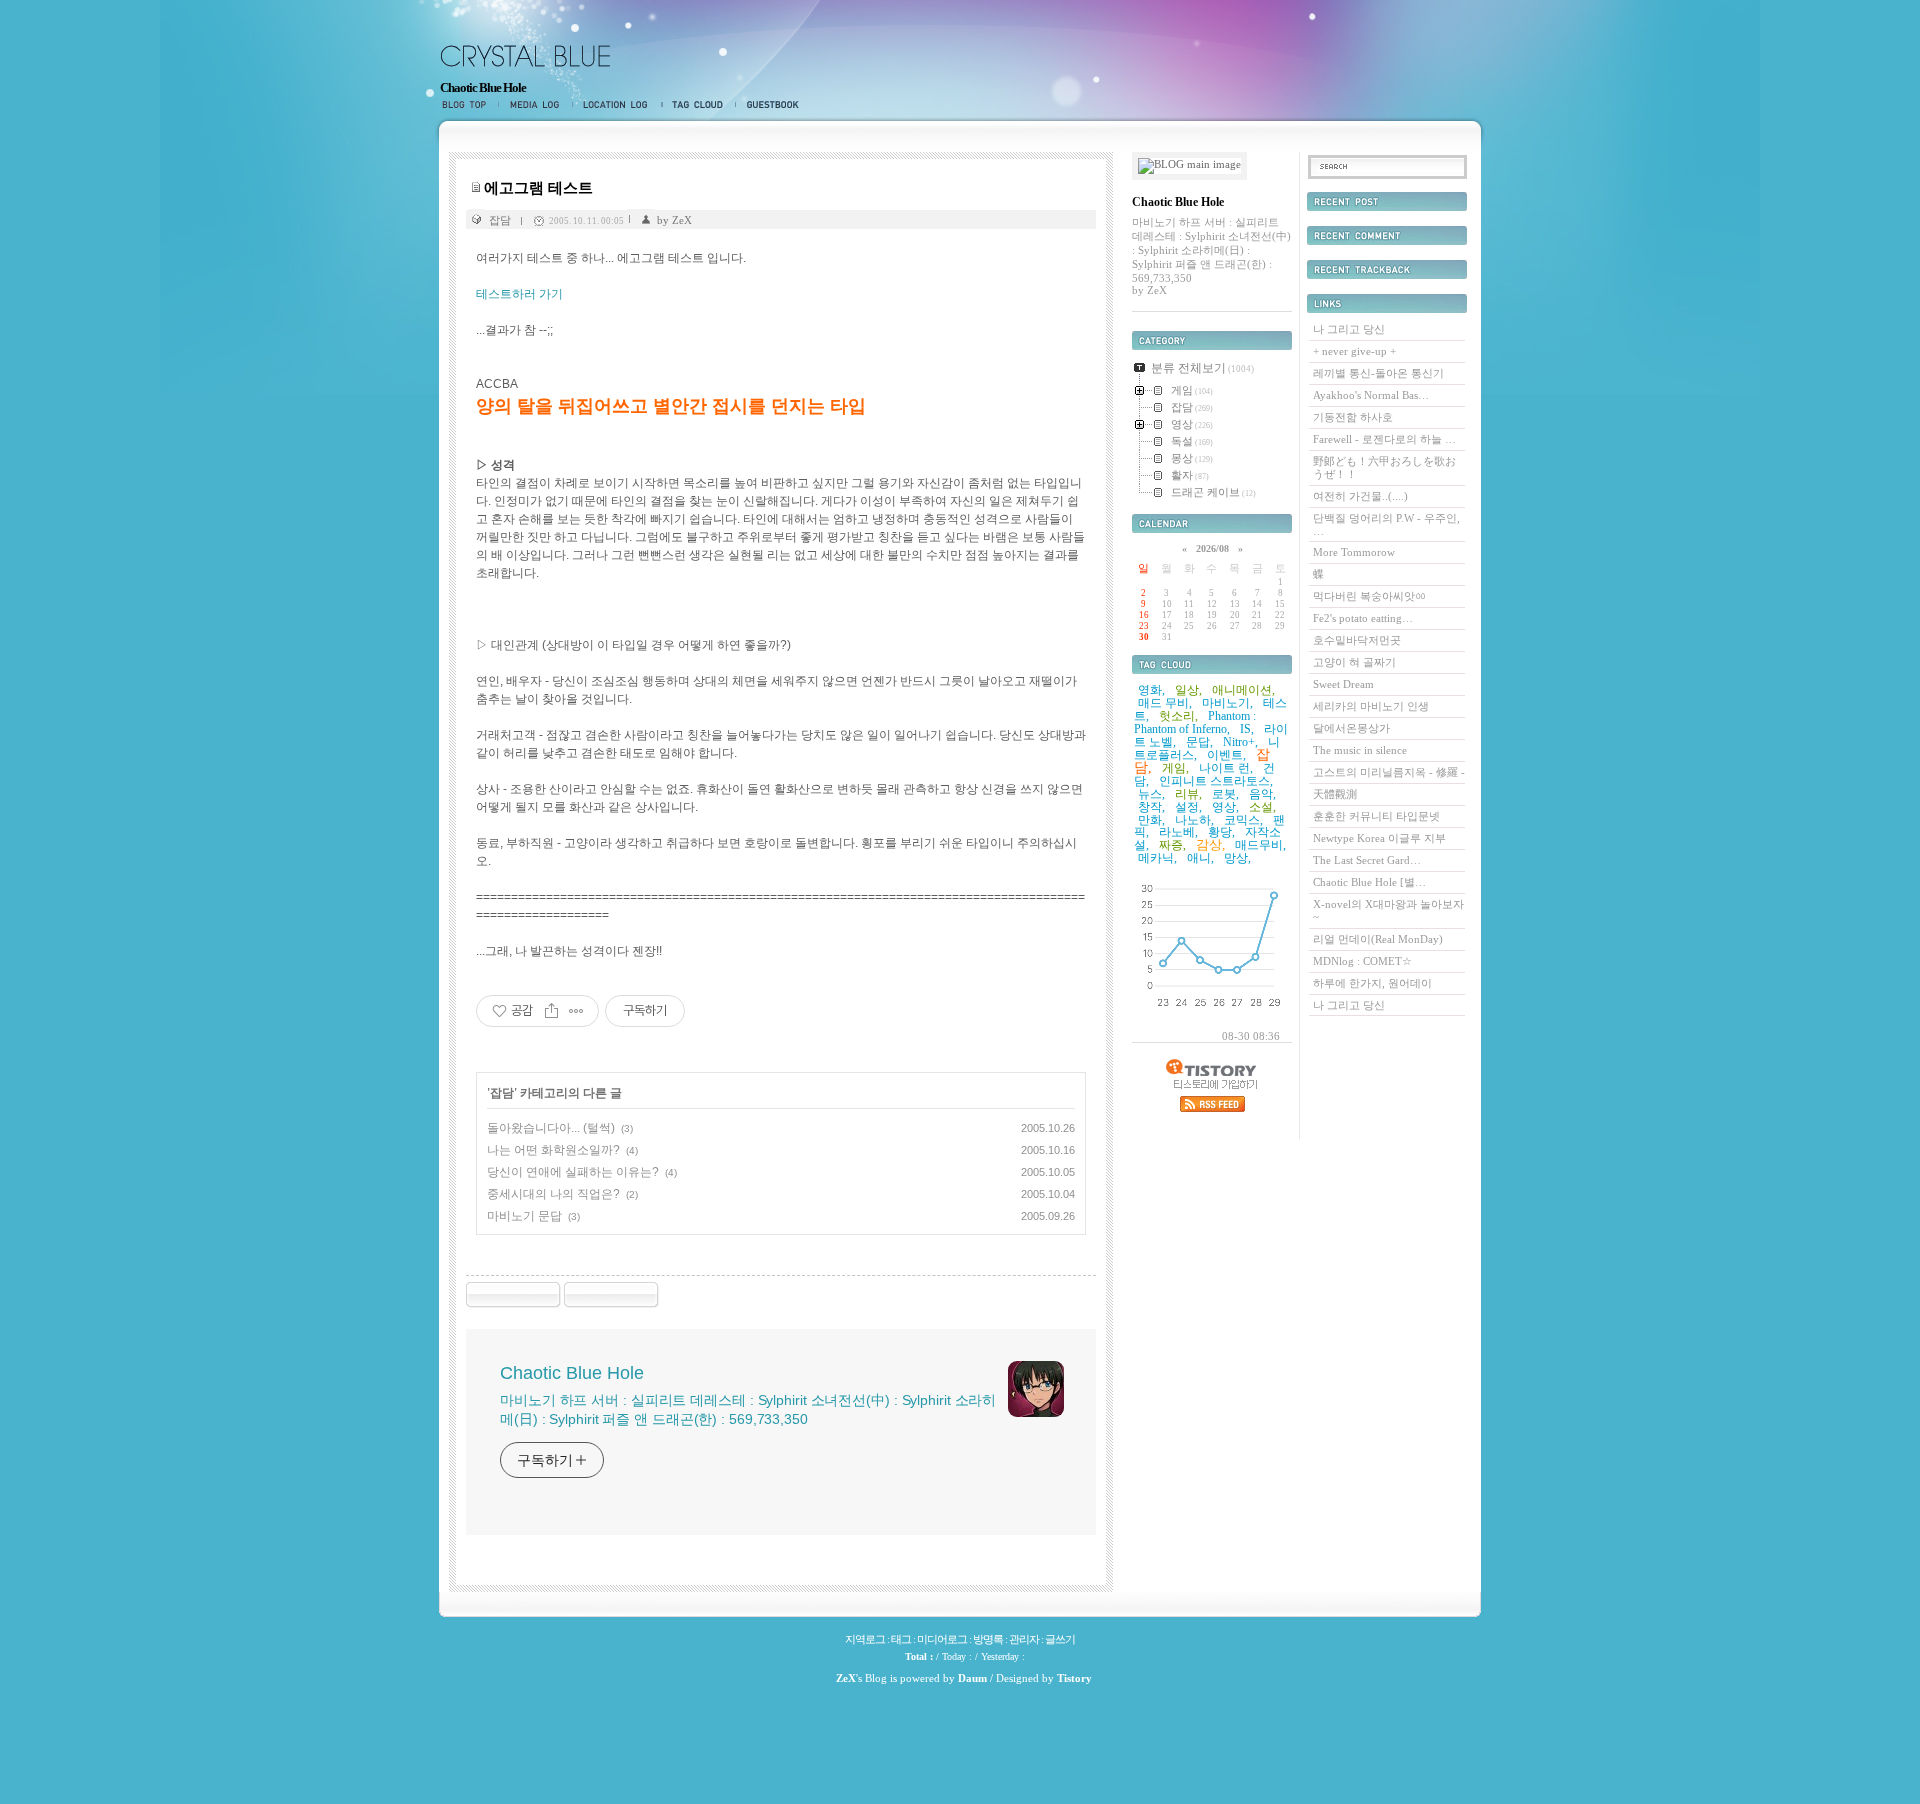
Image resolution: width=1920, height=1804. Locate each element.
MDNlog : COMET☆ (1362, 961)
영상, (1225, 807)
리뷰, (1188, 794)
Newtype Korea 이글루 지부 (1379, 838)
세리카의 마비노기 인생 (1371, 706)
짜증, (1172, 845)
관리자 (1024, 1639)
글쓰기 (1060, 1639)
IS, (1247, 729)
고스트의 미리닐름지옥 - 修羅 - (1389, 772)
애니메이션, (1243, 690)
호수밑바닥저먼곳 (1357, 640)
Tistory (1074, 1678)
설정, (1188, 807)
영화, (1151, 690)
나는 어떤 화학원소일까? (553, 1150)
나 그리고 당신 (1349, 329)
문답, (1199, 742)
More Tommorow (1354, 552)
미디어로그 (535, 105)
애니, (1200, 858)
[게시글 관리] (576, 1011)
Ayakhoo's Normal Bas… (1371, 395)
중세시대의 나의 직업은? (553, 1194)
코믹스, (1243, 820)
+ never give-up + (1354, 351)
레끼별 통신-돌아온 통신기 (1378, 373)
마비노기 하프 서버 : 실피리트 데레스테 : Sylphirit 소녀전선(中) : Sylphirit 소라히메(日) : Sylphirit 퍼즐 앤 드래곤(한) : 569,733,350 (748, 1409)
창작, (1151, 807)
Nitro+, (1240, 742)
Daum (972, 1678)
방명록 (769, 105)
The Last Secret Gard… (1367, 860)
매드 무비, (1165, 703)
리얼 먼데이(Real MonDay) (1378, 939)
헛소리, (1178, 716)
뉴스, (1151, 794)
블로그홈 (468, 105)
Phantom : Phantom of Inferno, (1195, 722)
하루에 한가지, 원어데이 (1372, 983)
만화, (1151, 820)
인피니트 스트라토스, (1216, 781)
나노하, (1194, 820)
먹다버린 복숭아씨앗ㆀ (1369, 596)
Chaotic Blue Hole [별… (1369, 882)
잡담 (500, 220)
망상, (1237, 858)
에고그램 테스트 (538, 188)
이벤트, (1226, 755)
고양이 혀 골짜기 (1354, 662)
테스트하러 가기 (519, 294)
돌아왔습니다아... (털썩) (551, 1128)
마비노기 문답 (524, 1216)
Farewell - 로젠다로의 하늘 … (1384, 439)
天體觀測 (1335, 794)
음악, (1262, 794)
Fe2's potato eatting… (1363, 618)
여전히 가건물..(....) (1360, 496)
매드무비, (1260, 845)
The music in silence (1360, 750)
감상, (1210, 844)
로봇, (1225, 794)
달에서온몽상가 (1351, 728)
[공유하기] (551, 1011)
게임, (1175, 768)
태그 (698, 105)
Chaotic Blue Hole (483, 87)
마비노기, (1227, 703)
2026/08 (1212, 548)
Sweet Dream (1343, 684)
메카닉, (1157, 858)
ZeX (846, 1678)
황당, (1221, 832)
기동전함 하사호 (1353, 417)
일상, (1188, 690)
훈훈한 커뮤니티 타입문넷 (1376, 816)
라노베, (1178, 832)
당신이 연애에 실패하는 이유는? (573, 1172)
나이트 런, (1226, 768)
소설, (1262, 807)
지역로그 (617, 105)
